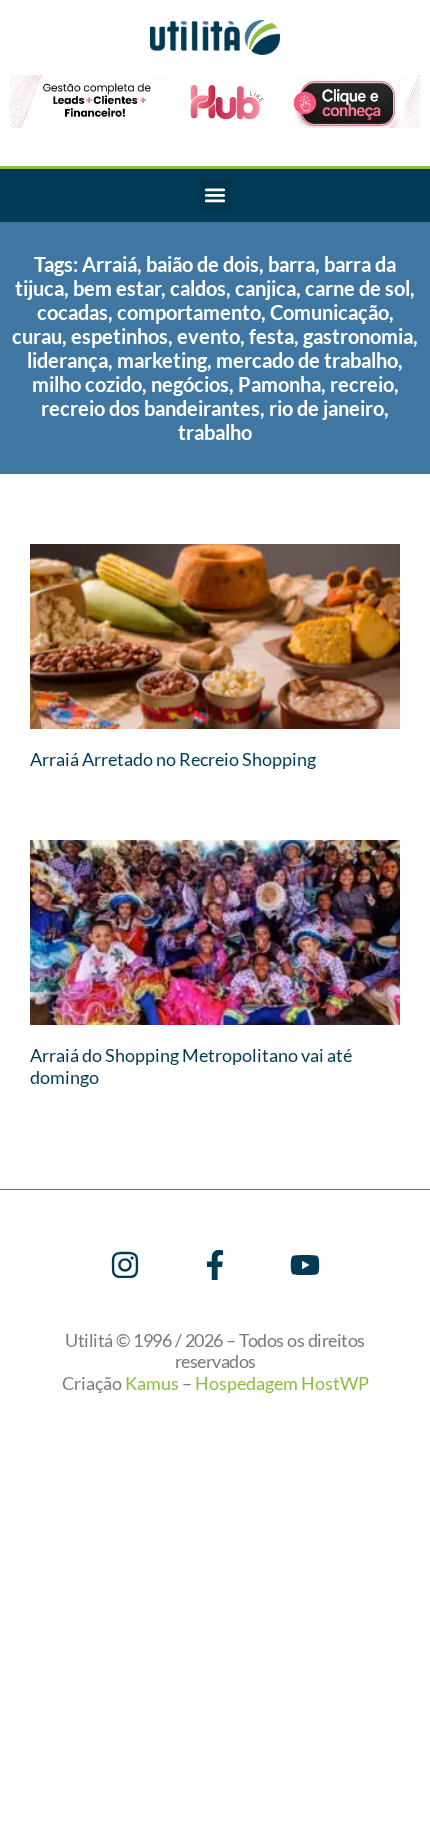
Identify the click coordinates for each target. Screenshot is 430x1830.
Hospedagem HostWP (282, 1383)
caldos (198, 288)
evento (208, 336)
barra (291, 264)
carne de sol (357, 288)
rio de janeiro (326, 408)
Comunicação (329, 312)
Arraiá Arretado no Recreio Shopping (173, 759)
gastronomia (358, 336)
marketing (162, 360)
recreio (362, 384)
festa (271, 336)
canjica (265, 288)
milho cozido (87, 384)
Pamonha (279, 384)
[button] (215, 195)
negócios (190, 384)
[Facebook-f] (215, 1265)
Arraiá (109, 264)
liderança (67, 360)
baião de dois (202, 264)
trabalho (215, 432)
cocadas (72, 312)
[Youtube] (305, 1265)
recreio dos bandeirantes (150, 408)
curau (37, 336)
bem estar (117, 288)
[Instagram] (125, 1265)
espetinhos (119, 336)
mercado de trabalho (307, 360)
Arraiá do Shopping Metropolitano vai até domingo (191, 1066)
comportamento (189, 312)
